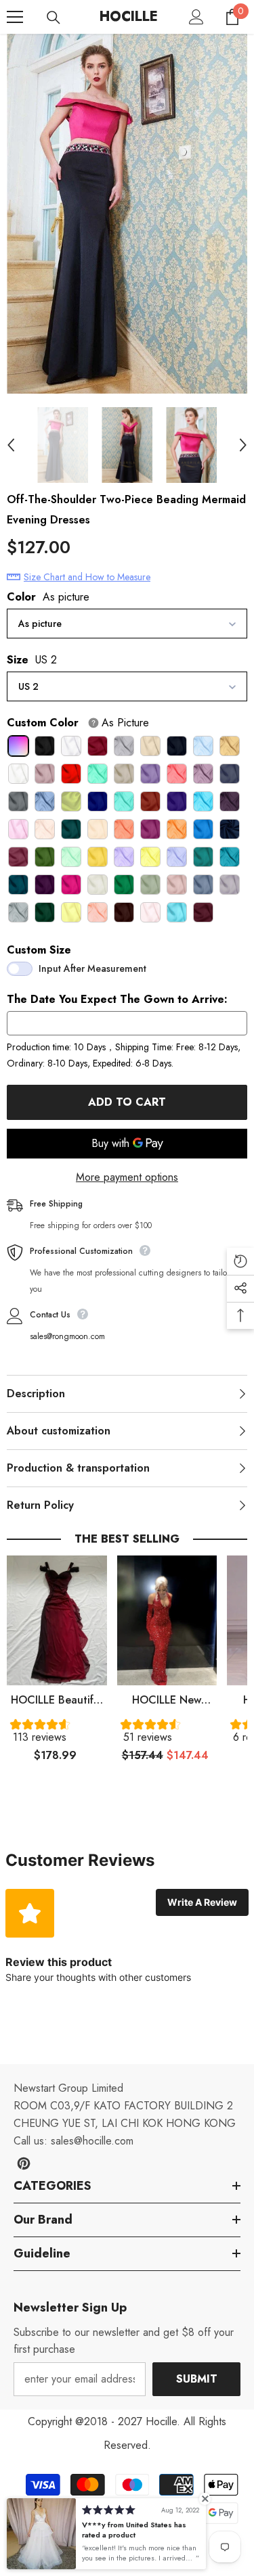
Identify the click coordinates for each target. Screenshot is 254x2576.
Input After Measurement (92, 968)
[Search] (54, 18)
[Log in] (196, 17)
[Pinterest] (24, 2163)
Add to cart (127, 1102)
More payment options (127, 1177)
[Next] (243, 445)
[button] (57, 1734)
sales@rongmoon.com (67, 1336)
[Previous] (11, 445)
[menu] (15, 17)
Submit (197, 2379)
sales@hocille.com (92, 2141)
